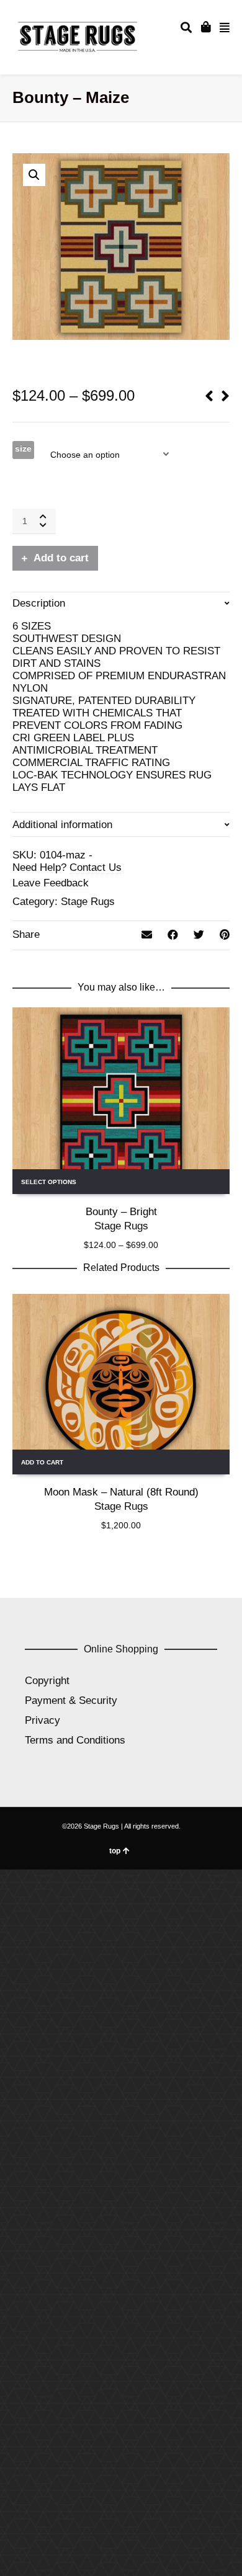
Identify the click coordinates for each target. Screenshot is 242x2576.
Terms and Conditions (75, 1740)
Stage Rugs (88, 902)
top (115, 1851)
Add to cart (61, 558)
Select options (49, 1182)
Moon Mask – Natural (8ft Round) (121, 1492)
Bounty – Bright (121, 1212)
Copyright (47, 1681)
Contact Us (96, 867)
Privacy (43, 1720)
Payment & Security (71, 1700)
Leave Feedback (51, 883)
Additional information (62, 825)
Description (39, 603)
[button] (34, 175)
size (23, 448)
